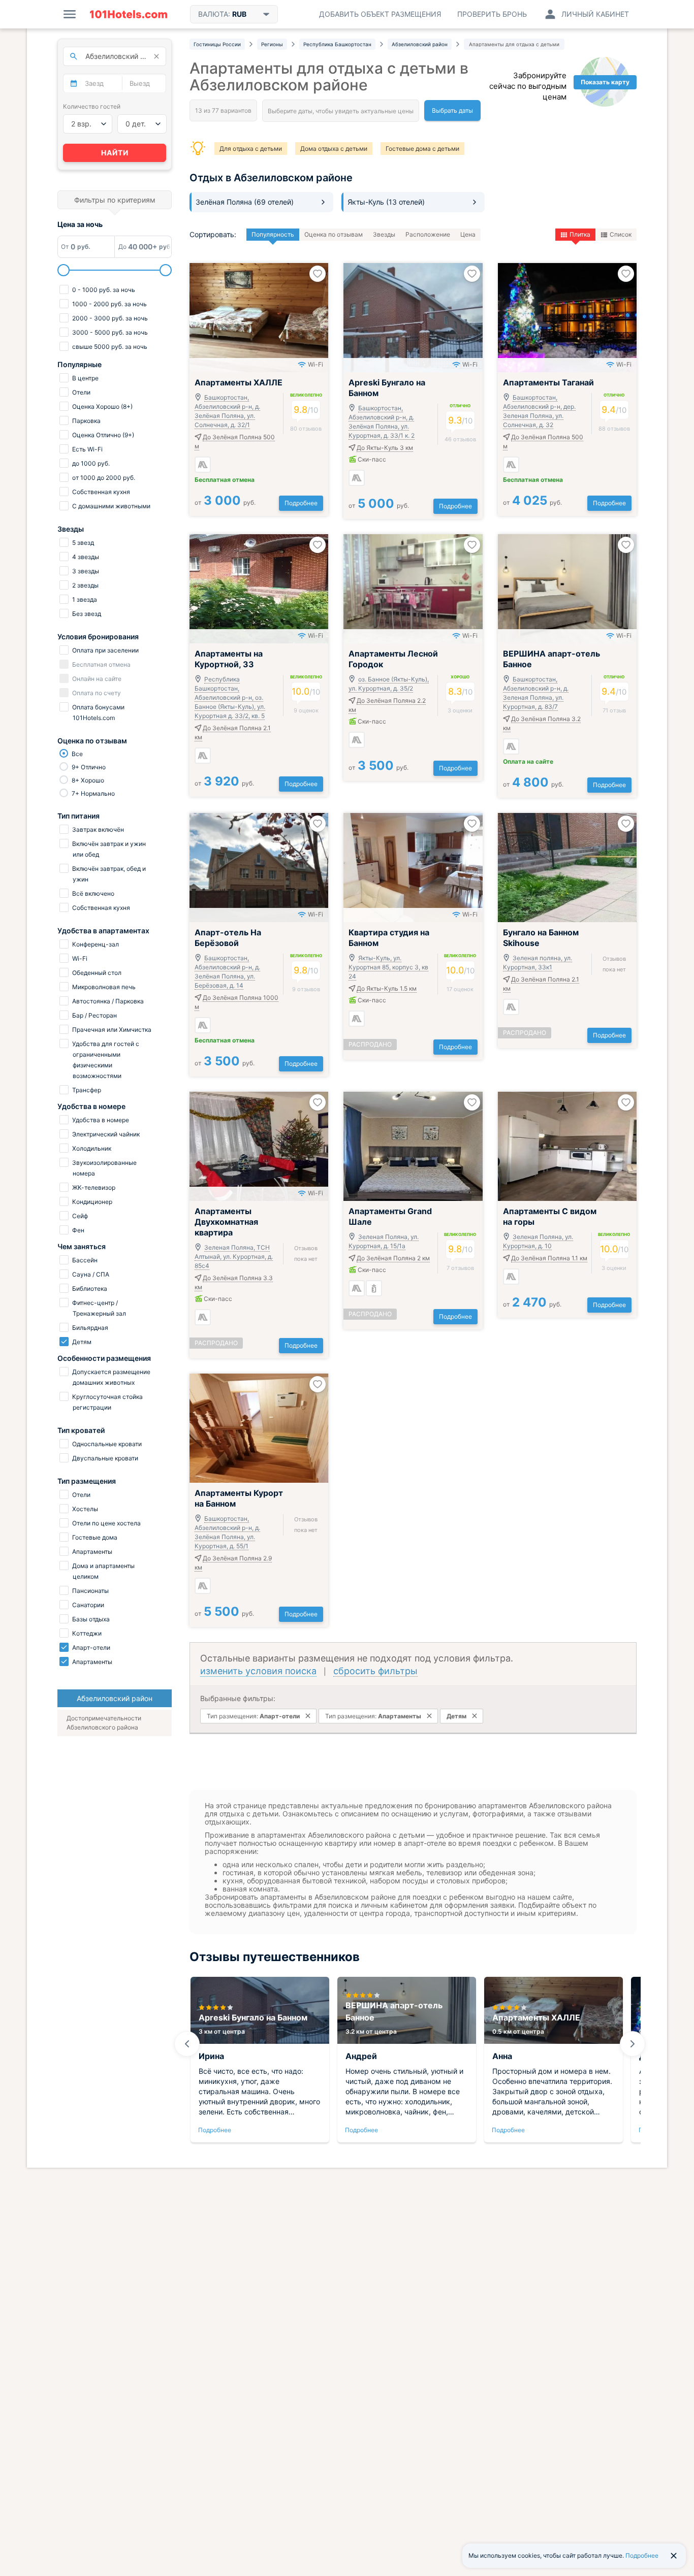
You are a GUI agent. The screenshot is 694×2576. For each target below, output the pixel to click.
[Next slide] (633, 2044)
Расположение (428, 234)
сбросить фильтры (375, 1671)
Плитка (580, 234)
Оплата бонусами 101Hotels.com (98, 712)
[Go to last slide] (187, 2044)
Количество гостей (92, 106)
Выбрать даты (452, 110)
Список (621, 234)
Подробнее (301, 503)
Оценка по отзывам (334, 234)
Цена (468, 234)
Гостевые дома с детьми (422, 149)
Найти (115, 153)
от (225, 502)
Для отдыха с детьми (251, 149)
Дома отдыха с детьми (334, 149)
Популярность (273, 234)
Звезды (384, 234)
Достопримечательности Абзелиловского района (104, 1723)
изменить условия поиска (258, 1671)
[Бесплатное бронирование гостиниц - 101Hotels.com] (129, 14)
